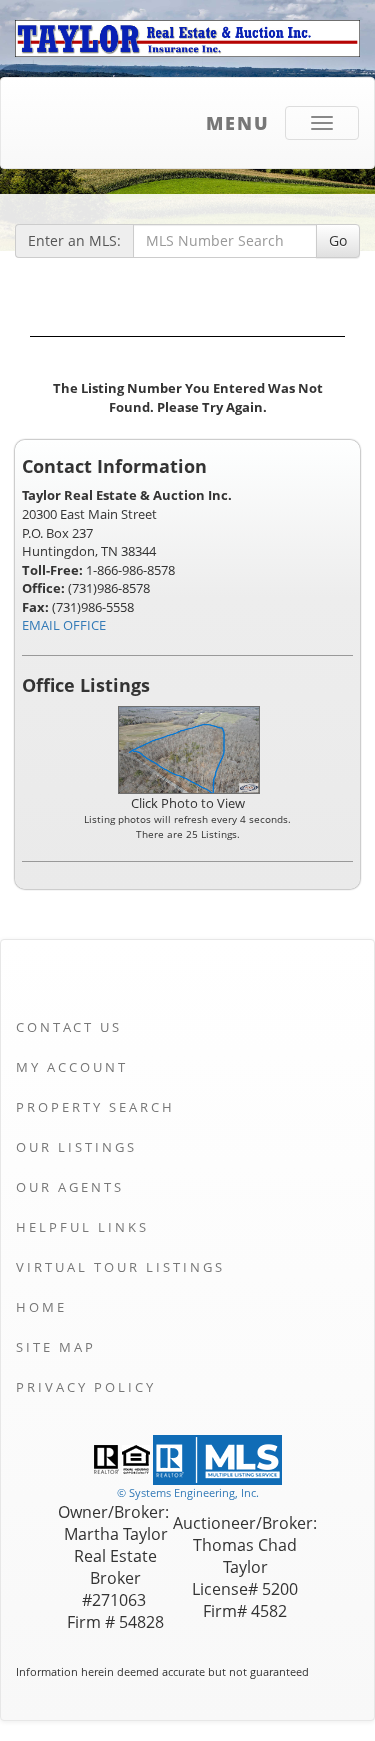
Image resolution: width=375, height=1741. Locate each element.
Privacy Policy (86, 1387)
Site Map (56, 1347)
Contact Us (69, 1027)
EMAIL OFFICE (64, 625)
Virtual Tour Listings (120, 1267)
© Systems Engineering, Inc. (188, 1492)
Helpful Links (82, 1227)
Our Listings (76, 1147)
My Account (72, 1067)
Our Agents (70, 1187)
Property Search (95, 1107)
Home (41, 1307)
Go (338, 240)
